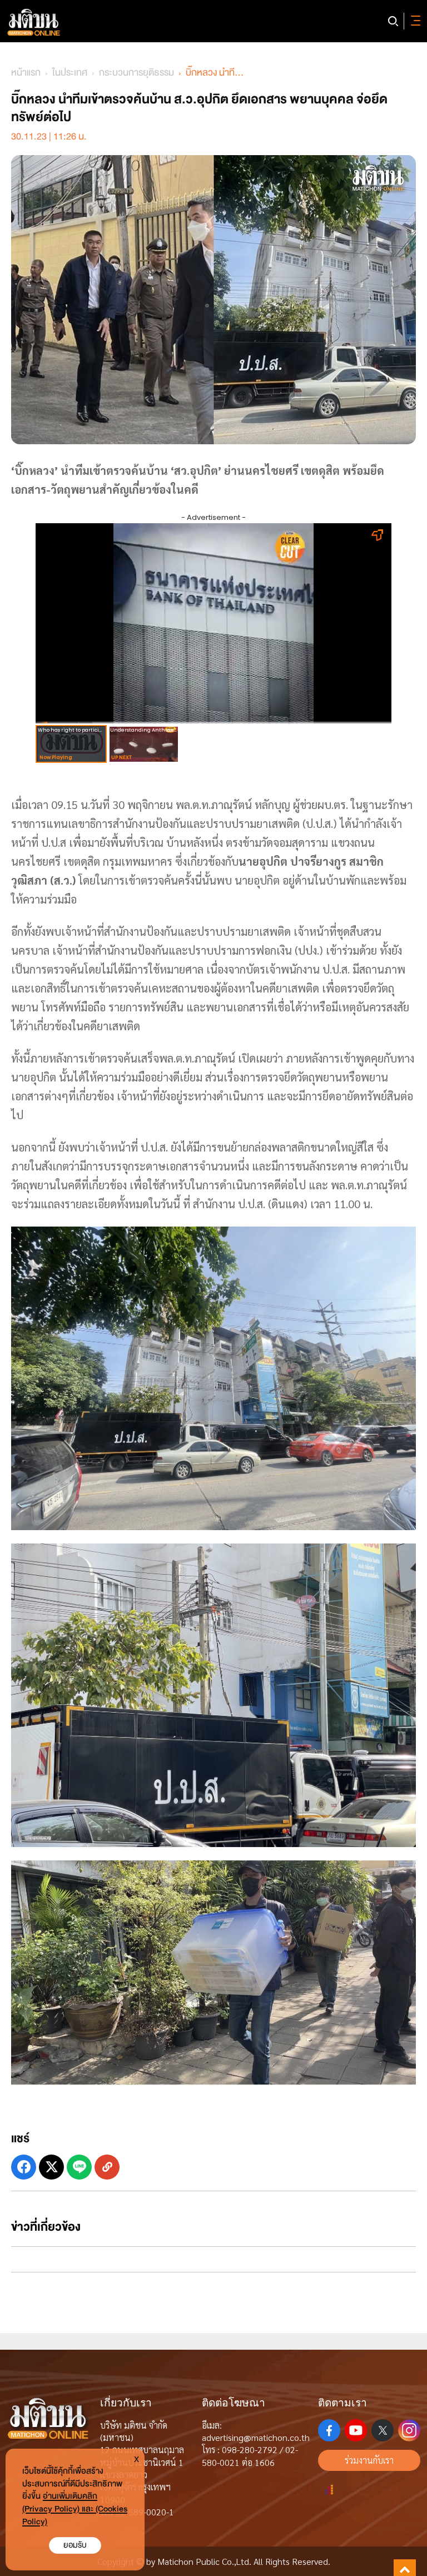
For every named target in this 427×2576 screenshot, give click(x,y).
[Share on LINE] (79, 2167)
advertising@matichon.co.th (256, 2437)
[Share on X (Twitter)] (51, 2167)
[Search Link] (393, 21)
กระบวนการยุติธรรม (136, 73)
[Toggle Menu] (414, 21)
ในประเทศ (70, 73)
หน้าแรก (26, 73)
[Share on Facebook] (24, 2167)
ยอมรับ (75, 2545)
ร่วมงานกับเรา (369, 2460)
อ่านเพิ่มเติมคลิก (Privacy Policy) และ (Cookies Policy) (75, 2509)
